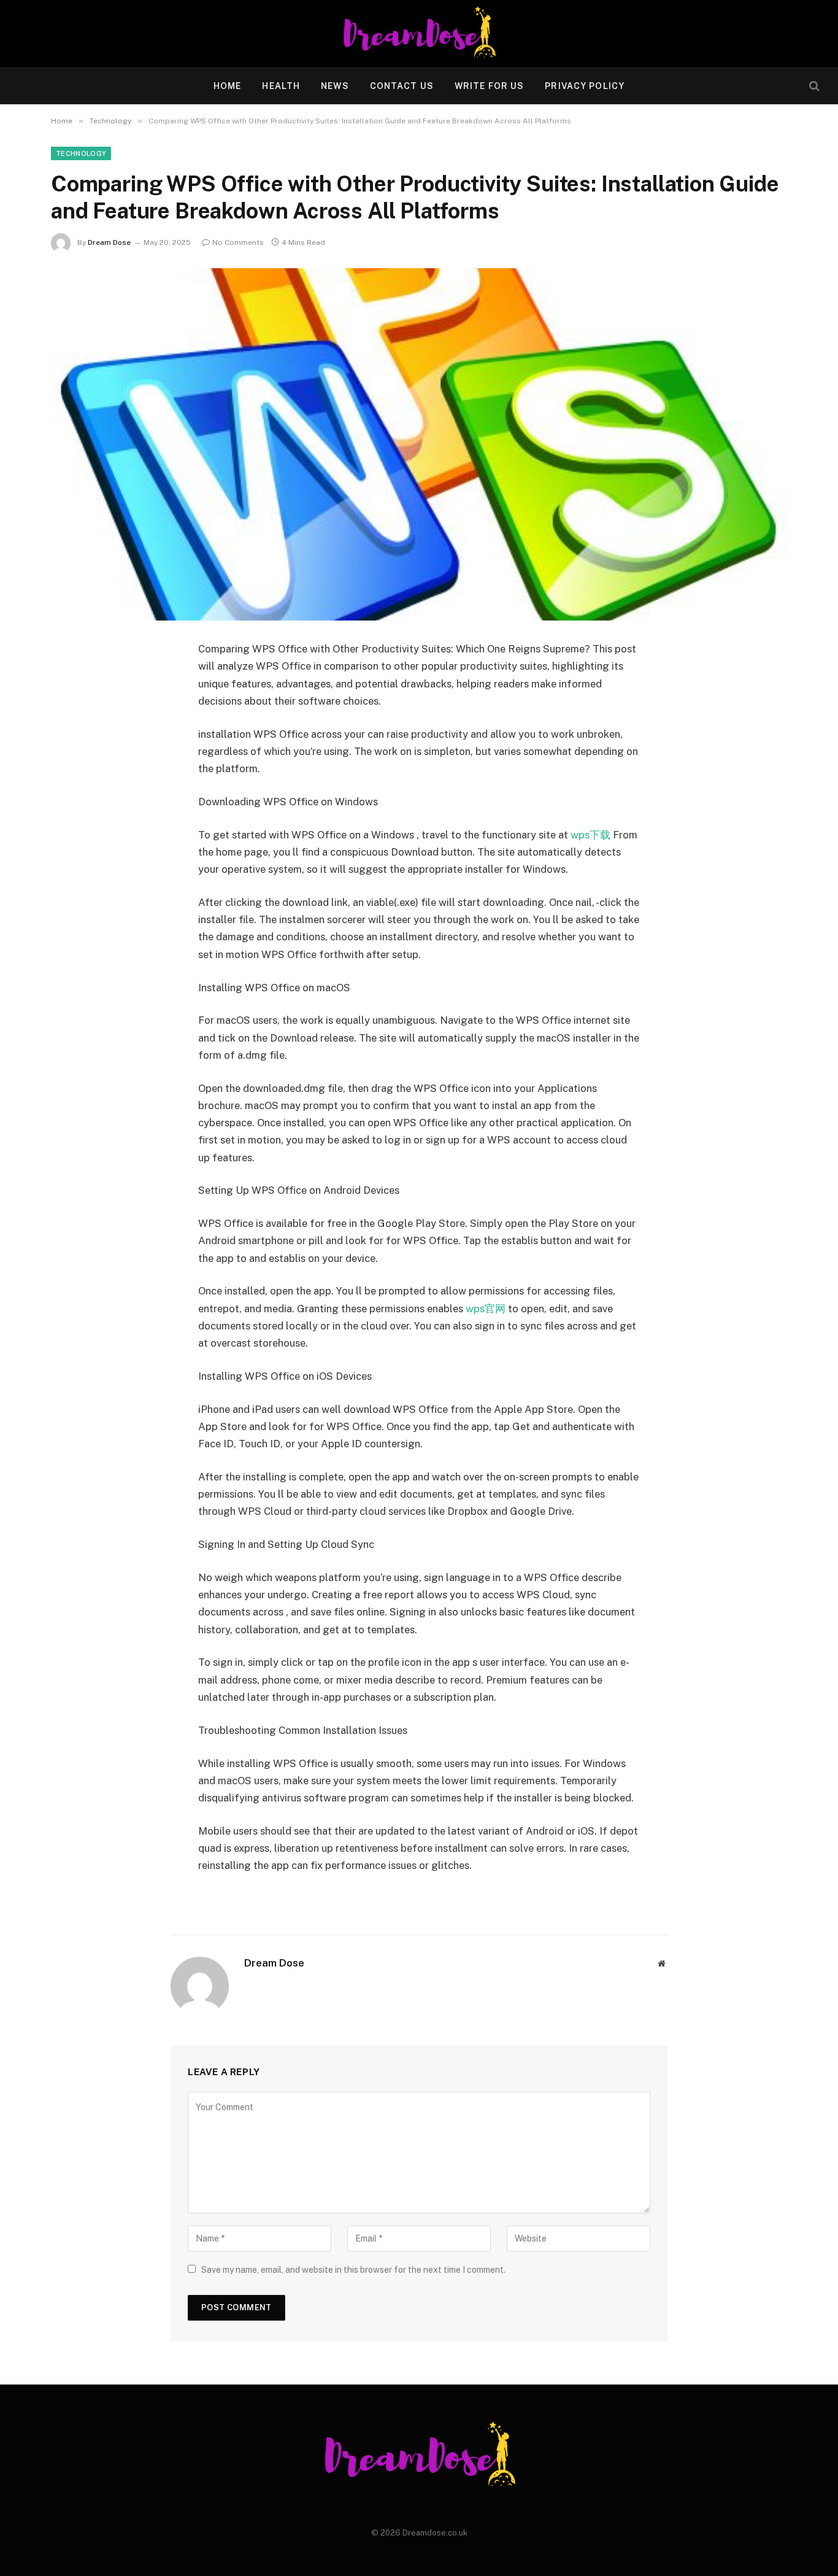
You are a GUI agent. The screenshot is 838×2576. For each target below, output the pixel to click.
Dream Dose (109, 242)
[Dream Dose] (419, 34)
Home (227, 86)
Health (281, 86)
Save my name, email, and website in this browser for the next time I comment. (353, 2270)
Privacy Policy (585, 86)
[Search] (813, 86)
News (335, 86)
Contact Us (402, 86)
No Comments (238, 242)
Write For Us (489, 86)
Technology (81, 153)
